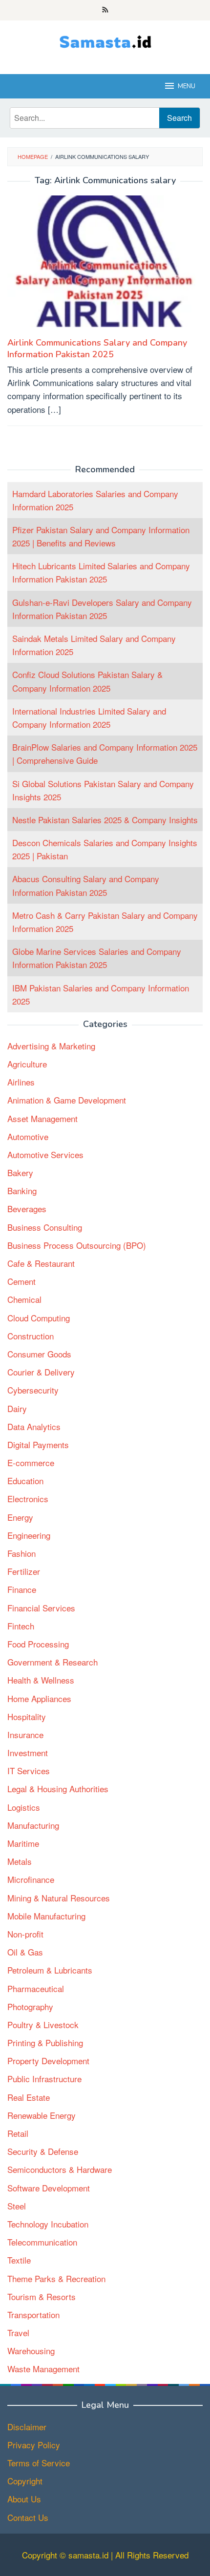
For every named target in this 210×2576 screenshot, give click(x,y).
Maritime (23, 1843)
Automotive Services (45, 1154)
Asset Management (42, 1118)
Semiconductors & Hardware (60, 2169)
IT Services (29, 1771)
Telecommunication (42, 2242)
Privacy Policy (34, 2445)
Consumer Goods (39, 1354)
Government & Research (52, 1662)
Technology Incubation (48, 2224)
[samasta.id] (105, 41)
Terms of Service (39, 2463)
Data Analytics (34, 1426)
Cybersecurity (33, 1390)
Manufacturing (33, 1825)
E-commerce (31, 1462)
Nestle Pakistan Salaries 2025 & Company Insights (105, 820)
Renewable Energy (42, 2115)
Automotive (28, 1136)
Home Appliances (39, 1698)
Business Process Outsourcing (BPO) (77, 1245)
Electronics (28, 1499)
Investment (28, 1753)
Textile (19, 2260)
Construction (31, 1336)
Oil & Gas (25, 1952)
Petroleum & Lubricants (50, 1970)
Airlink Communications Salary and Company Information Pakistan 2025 (97, 349)
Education (25, 1481)
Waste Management (43, 2369)
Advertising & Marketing (51, 1046)
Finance (22, 1589)
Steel (17, 2206)
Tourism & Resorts (42, 2296)
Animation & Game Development (67, 1100)
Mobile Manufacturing (46, 1916)
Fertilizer (24, 1571)
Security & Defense (43, 2151)
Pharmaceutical (36, 1988)
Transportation (33, 2315)
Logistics (24, 1807)
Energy (20, 1517)
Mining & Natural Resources (59, 1898)
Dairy (17, 1408)
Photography (30, 2006)
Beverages (27, 1209)
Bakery (20, 1172)
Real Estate (29, 2097)
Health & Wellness (41, 1680)
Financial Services (41, 1608)
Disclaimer (27, 2427)
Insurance (25, 1734)
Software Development (49, 2188)
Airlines (21, 1082)
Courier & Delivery (41, 1372)
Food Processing (38, 1644)
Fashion (21, 1553)
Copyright (25, 2481)
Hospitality (27, 1716)
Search (179, 118)
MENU (187, 86)
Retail (18, 2133)
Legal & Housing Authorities (58, 1789)
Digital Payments (38, 1444)
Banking (22, 1191)
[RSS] (105, 10)
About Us (24, 2499)
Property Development (48, 2061)
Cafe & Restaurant (41, 1263)
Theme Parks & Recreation (56, 2278)
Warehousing (31, 2351)
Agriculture (27, 1064)
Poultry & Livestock (43, 2024)
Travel (18, 2333)
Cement (21, 1281)
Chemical (24, 1299)
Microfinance (31, 1879)
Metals (20, 1861)
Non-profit (25, 1934)
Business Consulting (45, 1227)
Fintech (21, 1626)
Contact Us (28, 2517)
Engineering (29, 1535)
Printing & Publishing (45, 2043)
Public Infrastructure (44, 2079)
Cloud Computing (39, 1318)
